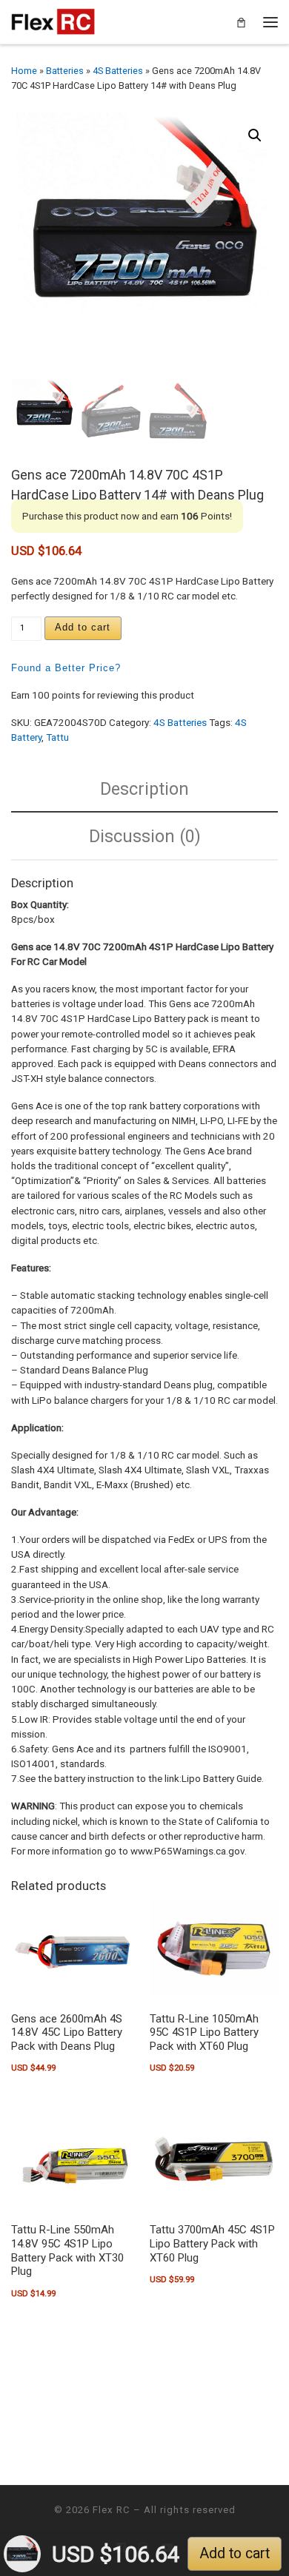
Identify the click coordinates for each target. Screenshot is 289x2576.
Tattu (57, 737)
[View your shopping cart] (241, 22)
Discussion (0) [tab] (145, 836)
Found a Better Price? (66, 668)
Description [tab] (144, 789)
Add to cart (83, 627)
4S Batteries (118, 71)
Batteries (65, 71)
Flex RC (112, 2510)
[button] (255, 135)
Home (24, 71)
